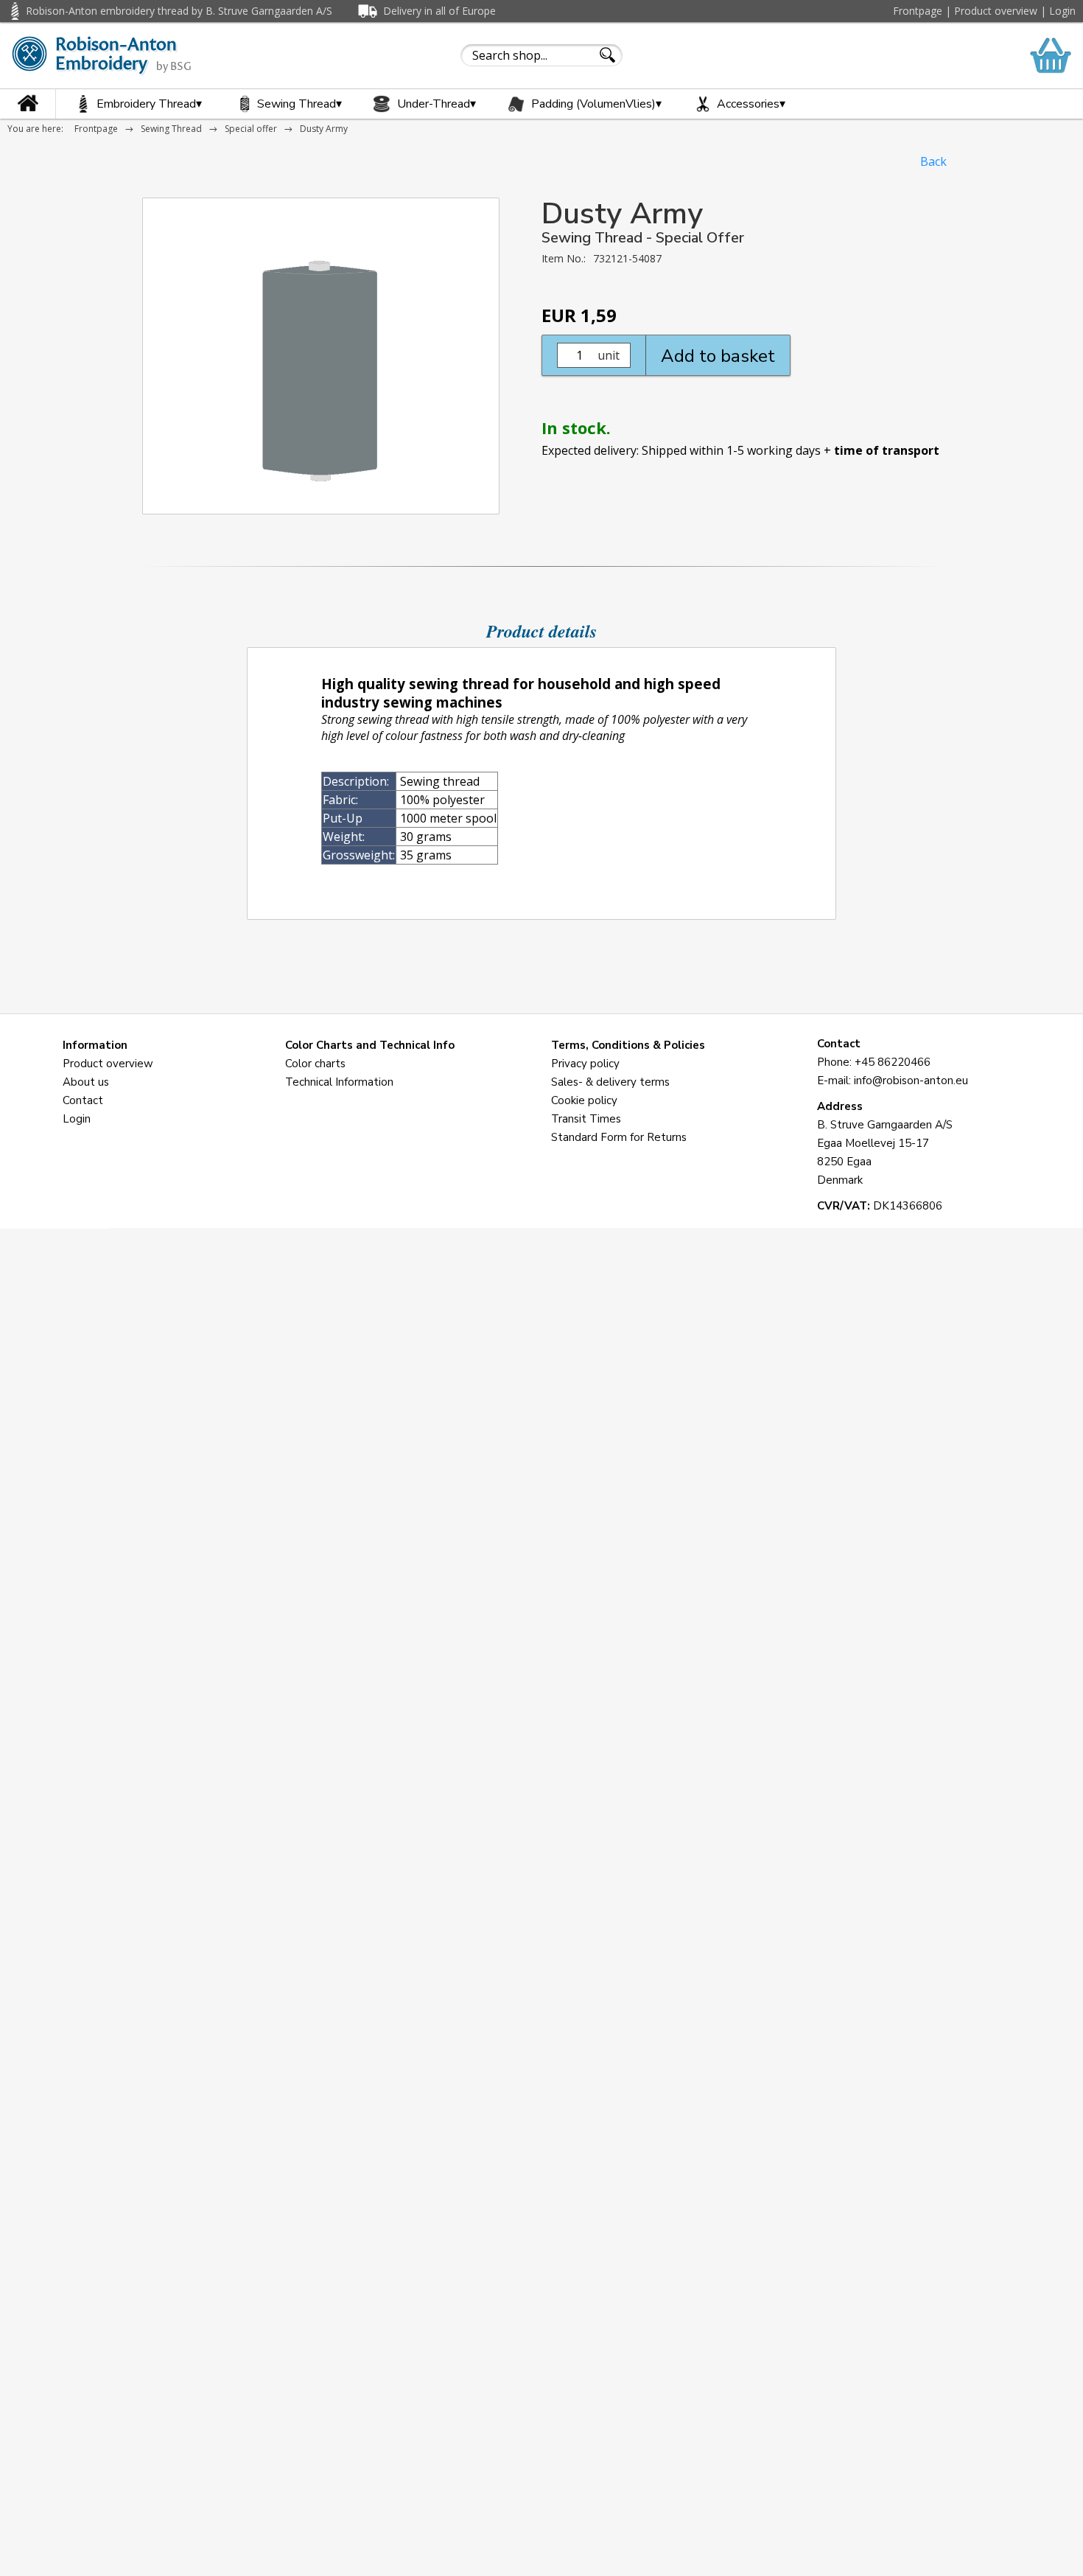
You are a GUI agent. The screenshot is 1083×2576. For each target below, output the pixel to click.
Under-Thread (437, 104)
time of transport (887, 450)
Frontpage (918, 11)
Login (1062, 11)
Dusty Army (324, 129)
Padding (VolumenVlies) (596, 104)
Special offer (251, 129)
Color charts (315, 1064)
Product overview (996, 11)
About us (86, 1082)
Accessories (751, 104)
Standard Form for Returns (619, 1137)
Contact (83, 1100)
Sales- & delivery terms (610, 1082)
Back (933, 161)
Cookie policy (584, 1100)
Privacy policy (585, 1064)
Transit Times (586, 1119)
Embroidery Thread (149, 104)
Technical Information (339, 1082)
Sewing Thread (299, 104)
